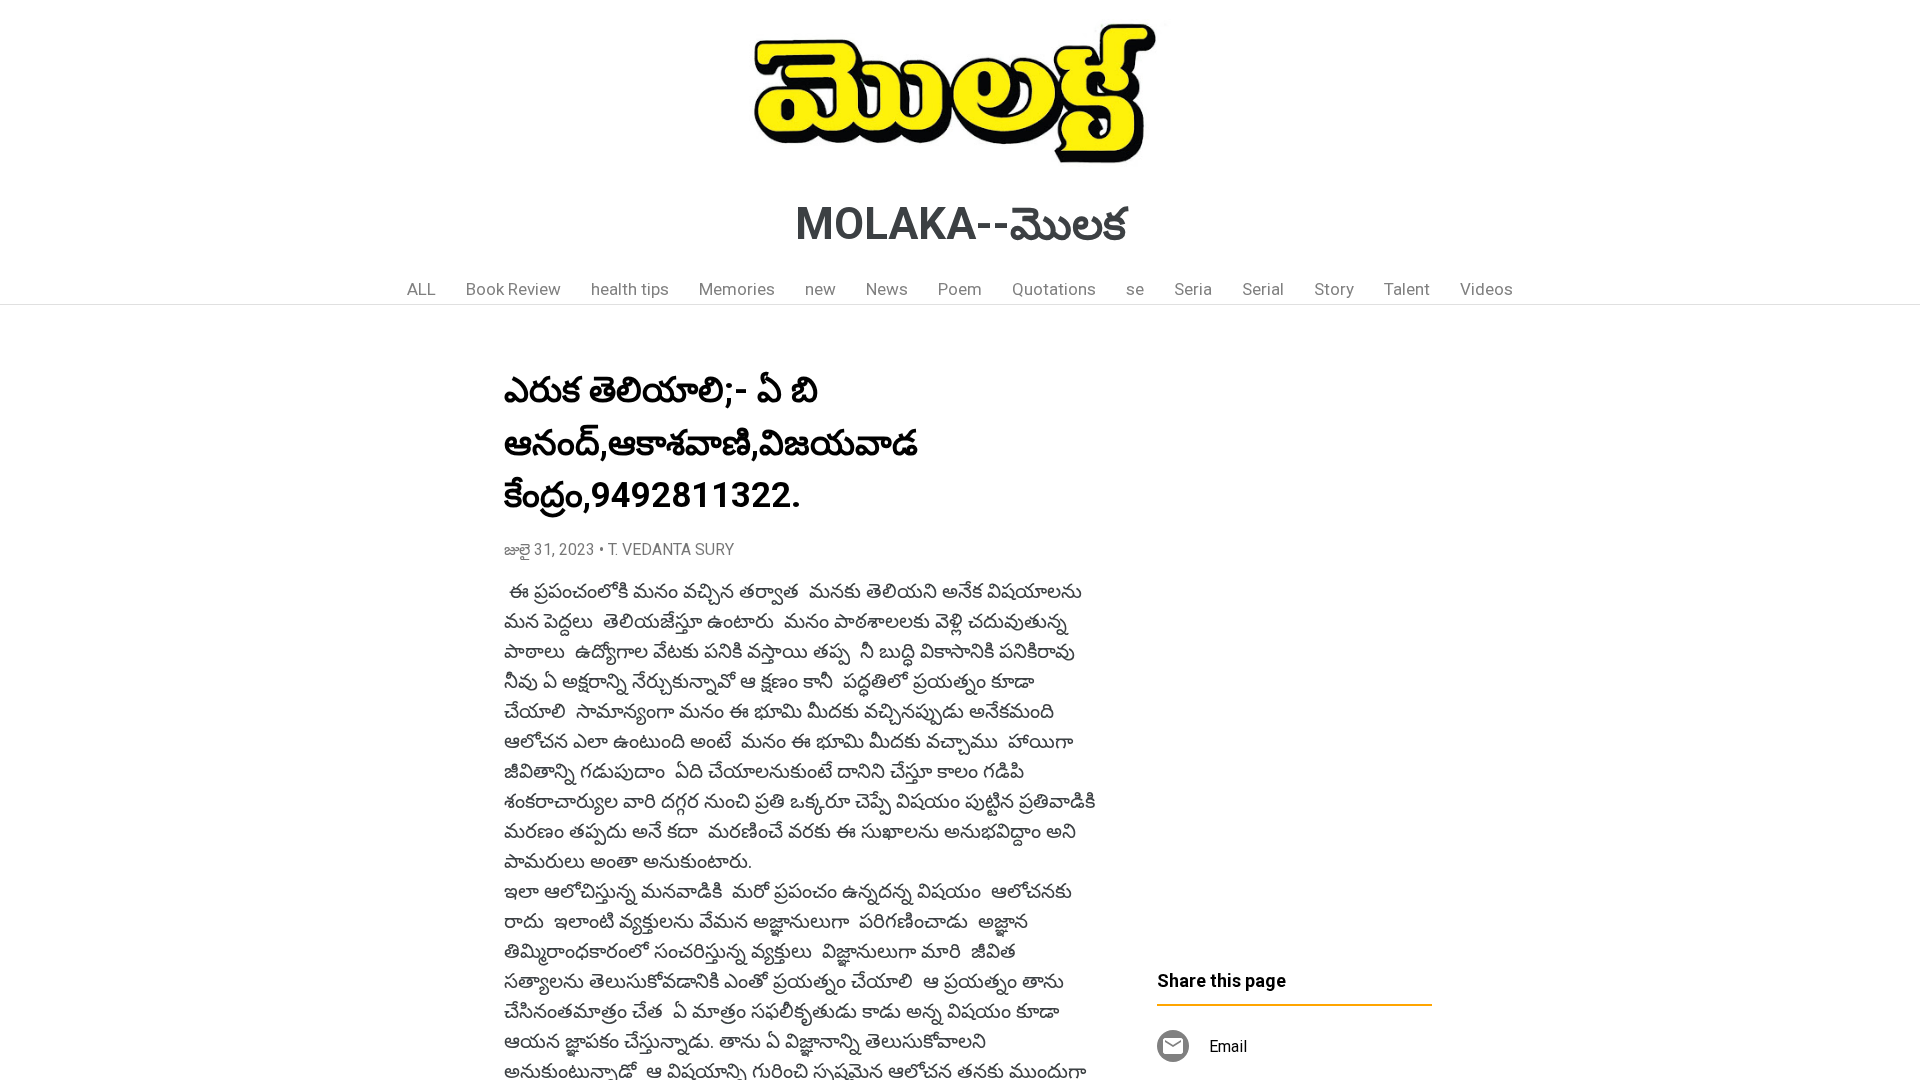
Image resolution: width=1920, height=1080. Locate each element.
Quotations (1054, 289)
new (820, 289)
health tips (630, 289)
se (1135, 289)
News (887, 289)
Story (1334, 289)
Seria (1193, 289)
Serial (1263, 289)
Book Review (513, 289)
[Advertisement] (1294, 645)
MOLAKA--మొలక (960, 224)
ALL (421, 289)
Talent (1407, 289)
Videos (1486, 289)
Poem (960, 289)
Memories (737, 289)
